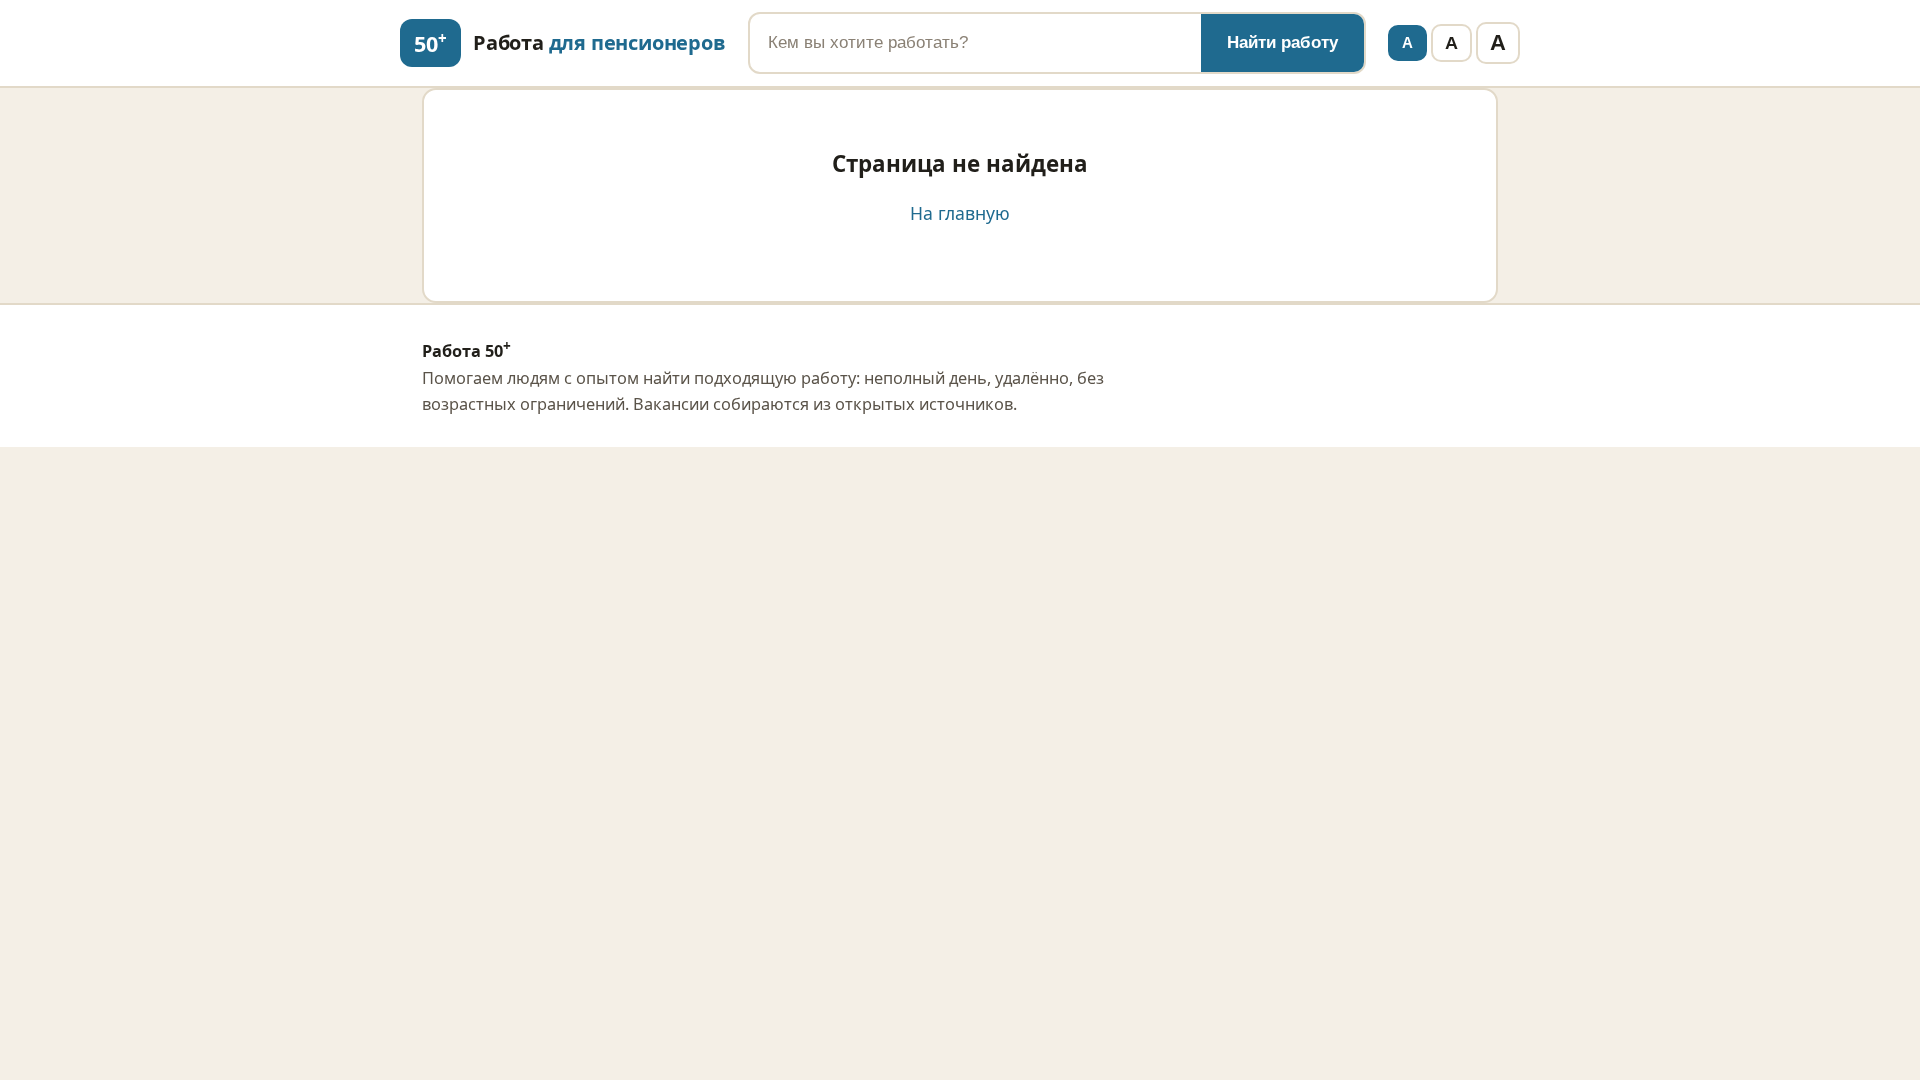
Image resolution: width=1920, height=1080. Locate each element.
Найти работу (1282, 42)
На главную (960, 213)
